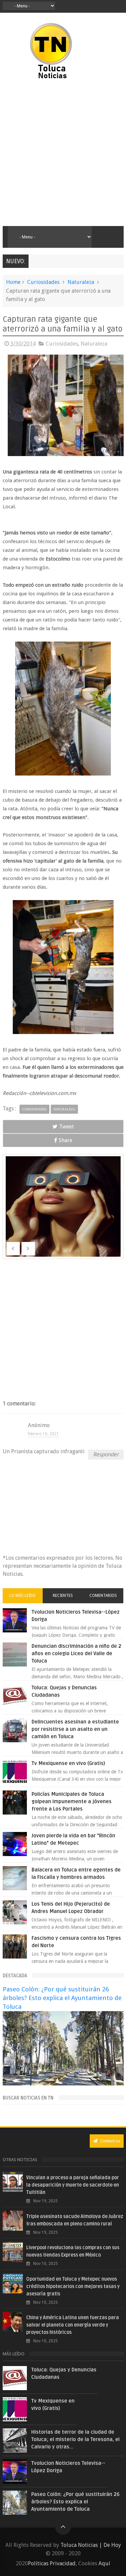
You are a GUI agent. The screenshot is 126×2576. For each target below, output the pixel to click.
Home (13, 282)
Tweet (67, 1127)
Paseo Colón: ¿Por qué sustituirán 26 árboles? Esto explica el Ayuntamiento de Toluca (62, 1998)
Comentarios (103, 1596)
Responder (106, 1454)
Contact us (110, 2141)
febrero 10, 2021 (43, 1434)
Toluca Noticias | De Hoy (91, 2545)
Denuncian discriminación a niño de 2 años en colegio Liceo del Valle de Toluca (76, 1653)
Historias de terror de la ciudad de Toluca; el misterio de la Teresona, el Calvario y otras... (75, 2439)
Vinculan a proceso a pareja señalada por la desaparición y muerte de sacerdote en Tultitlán (73, 2185)
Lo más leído (23, 1596)
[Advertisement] (63, 153)
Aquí (104, 2563)
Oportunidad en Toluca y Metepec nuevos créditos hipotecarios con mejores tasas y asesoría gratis (73, 2287)
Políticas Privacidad (52, 2563)
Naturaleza (81, 282)
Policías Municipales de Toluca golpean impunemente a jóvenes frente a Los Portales (72, 1801)
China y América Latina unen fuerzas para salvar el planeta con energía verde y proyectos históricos (73, 2325)
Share (66, 1140)
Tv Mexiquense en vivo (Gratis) (68, 1763)
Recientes (63, 1596)
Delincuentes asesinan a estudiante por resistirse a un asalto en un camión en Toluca (75, 1729)
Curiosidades (43, 282)
